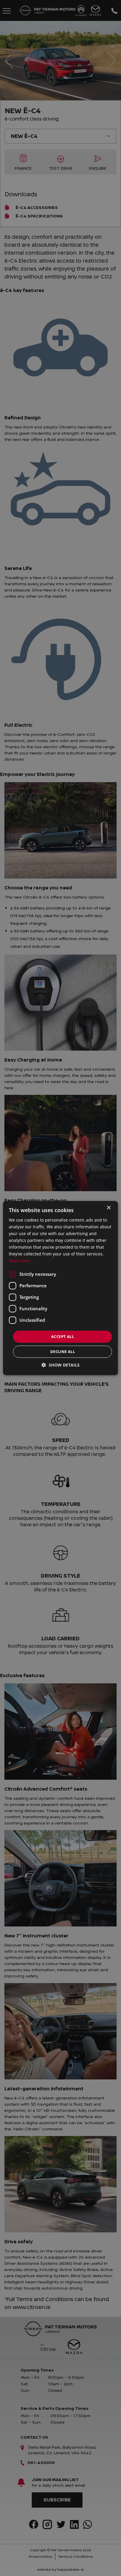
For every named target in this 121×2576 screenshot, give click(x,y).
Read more (20, 1261)
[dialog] (60, 1288)
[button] (61, 1365)
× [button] (109, 1208)
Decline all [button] (63, 1352)
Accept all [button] (63, 1336)
